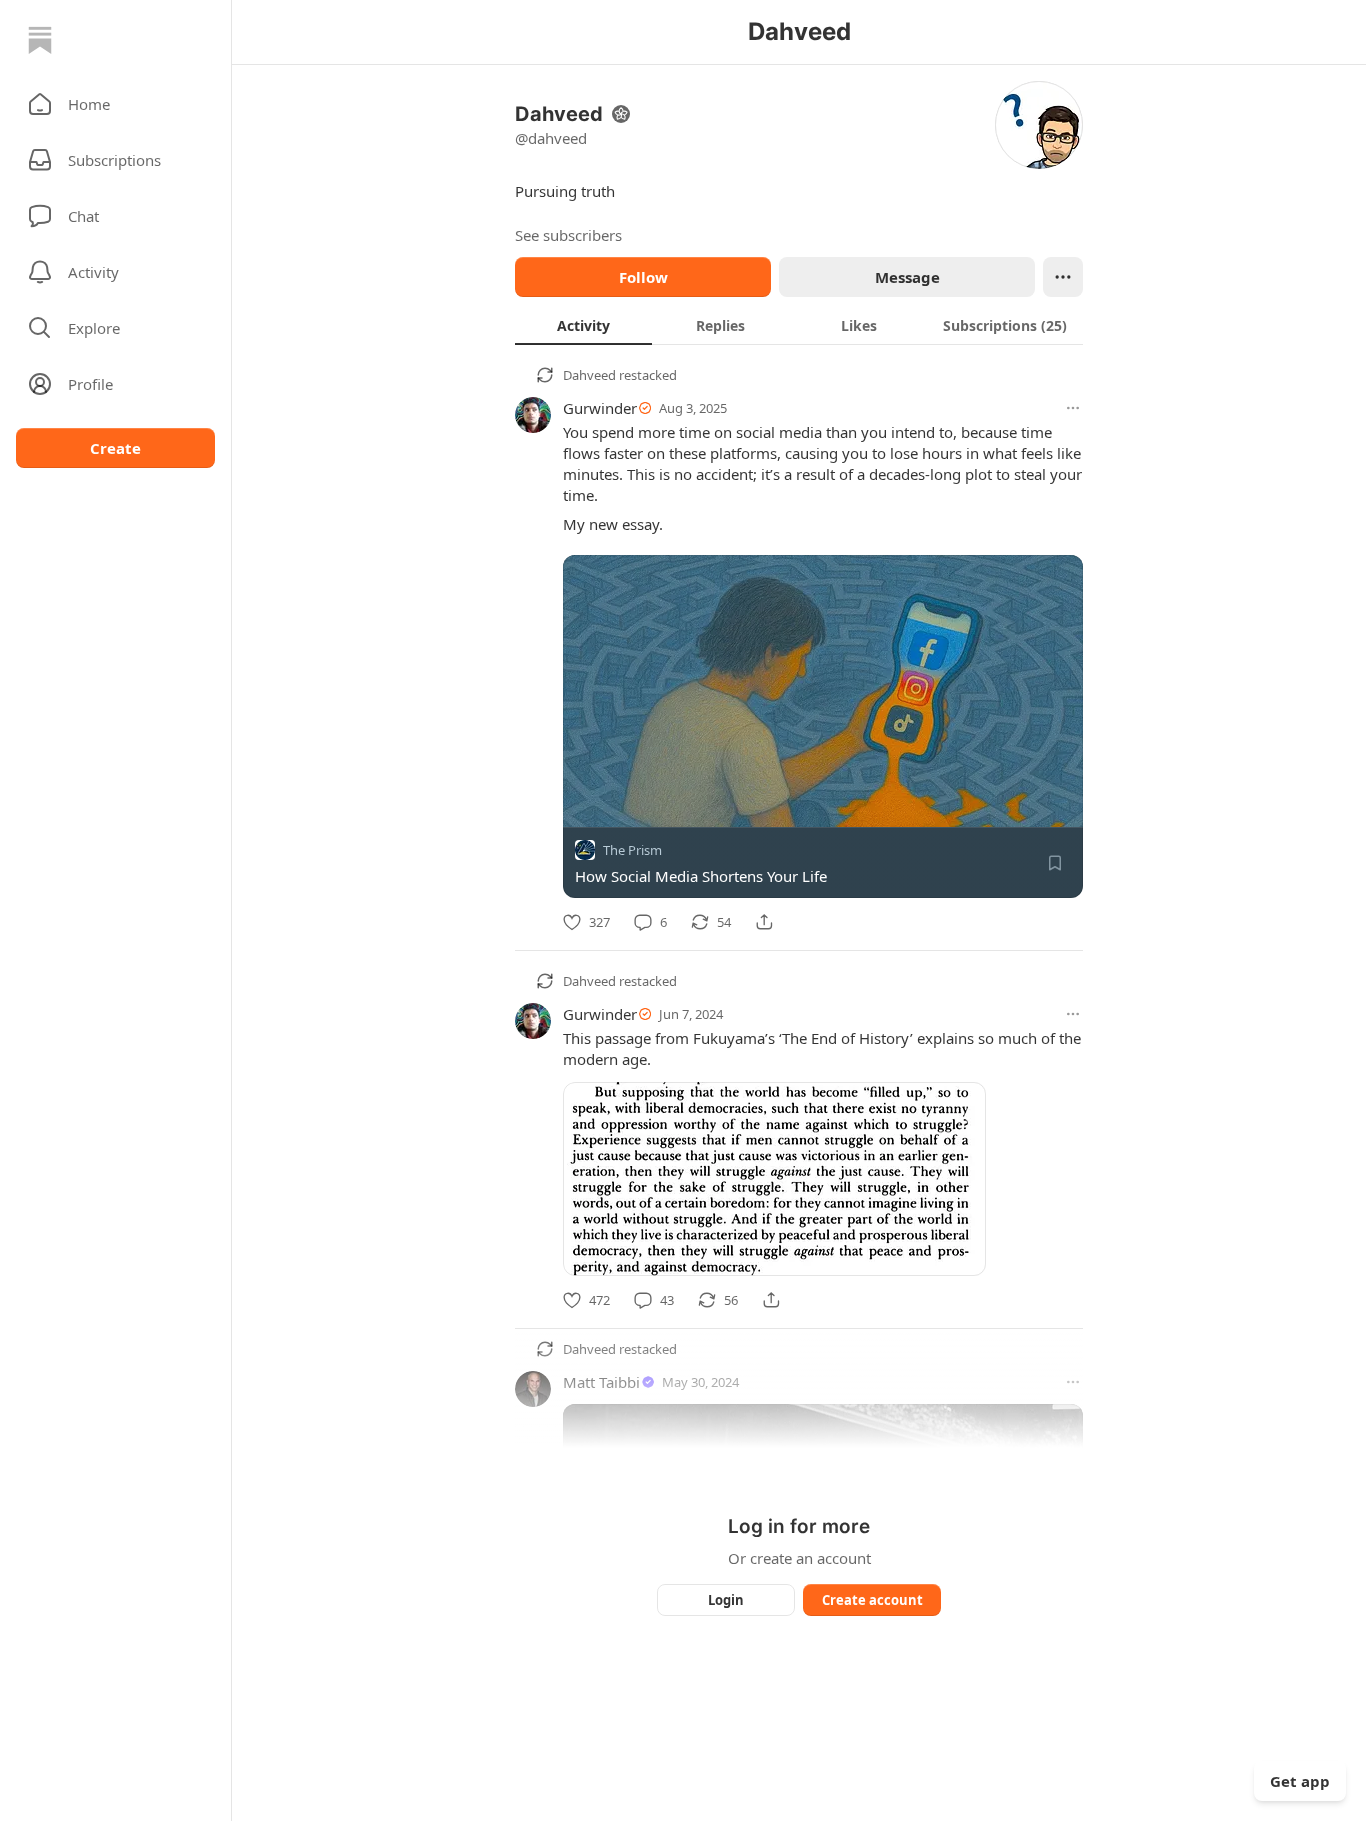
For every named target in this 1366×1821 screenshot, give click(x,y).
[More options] (1073, 408)
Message (907, 277)
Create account (872, 1600)
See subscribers (568, 235)
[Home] (40, 40)
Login (726, 1600)
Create (115, 448)
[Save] (1055, 863)
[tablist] (799, 325)
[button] (115, 104)
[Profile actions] (1063, 277)
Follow (643, 277)
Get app (1300, 1781)
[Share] (764, 922)
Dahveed (589, 375)
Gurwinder (600, 408)
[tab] (583, 325)
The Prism (632, 850)
